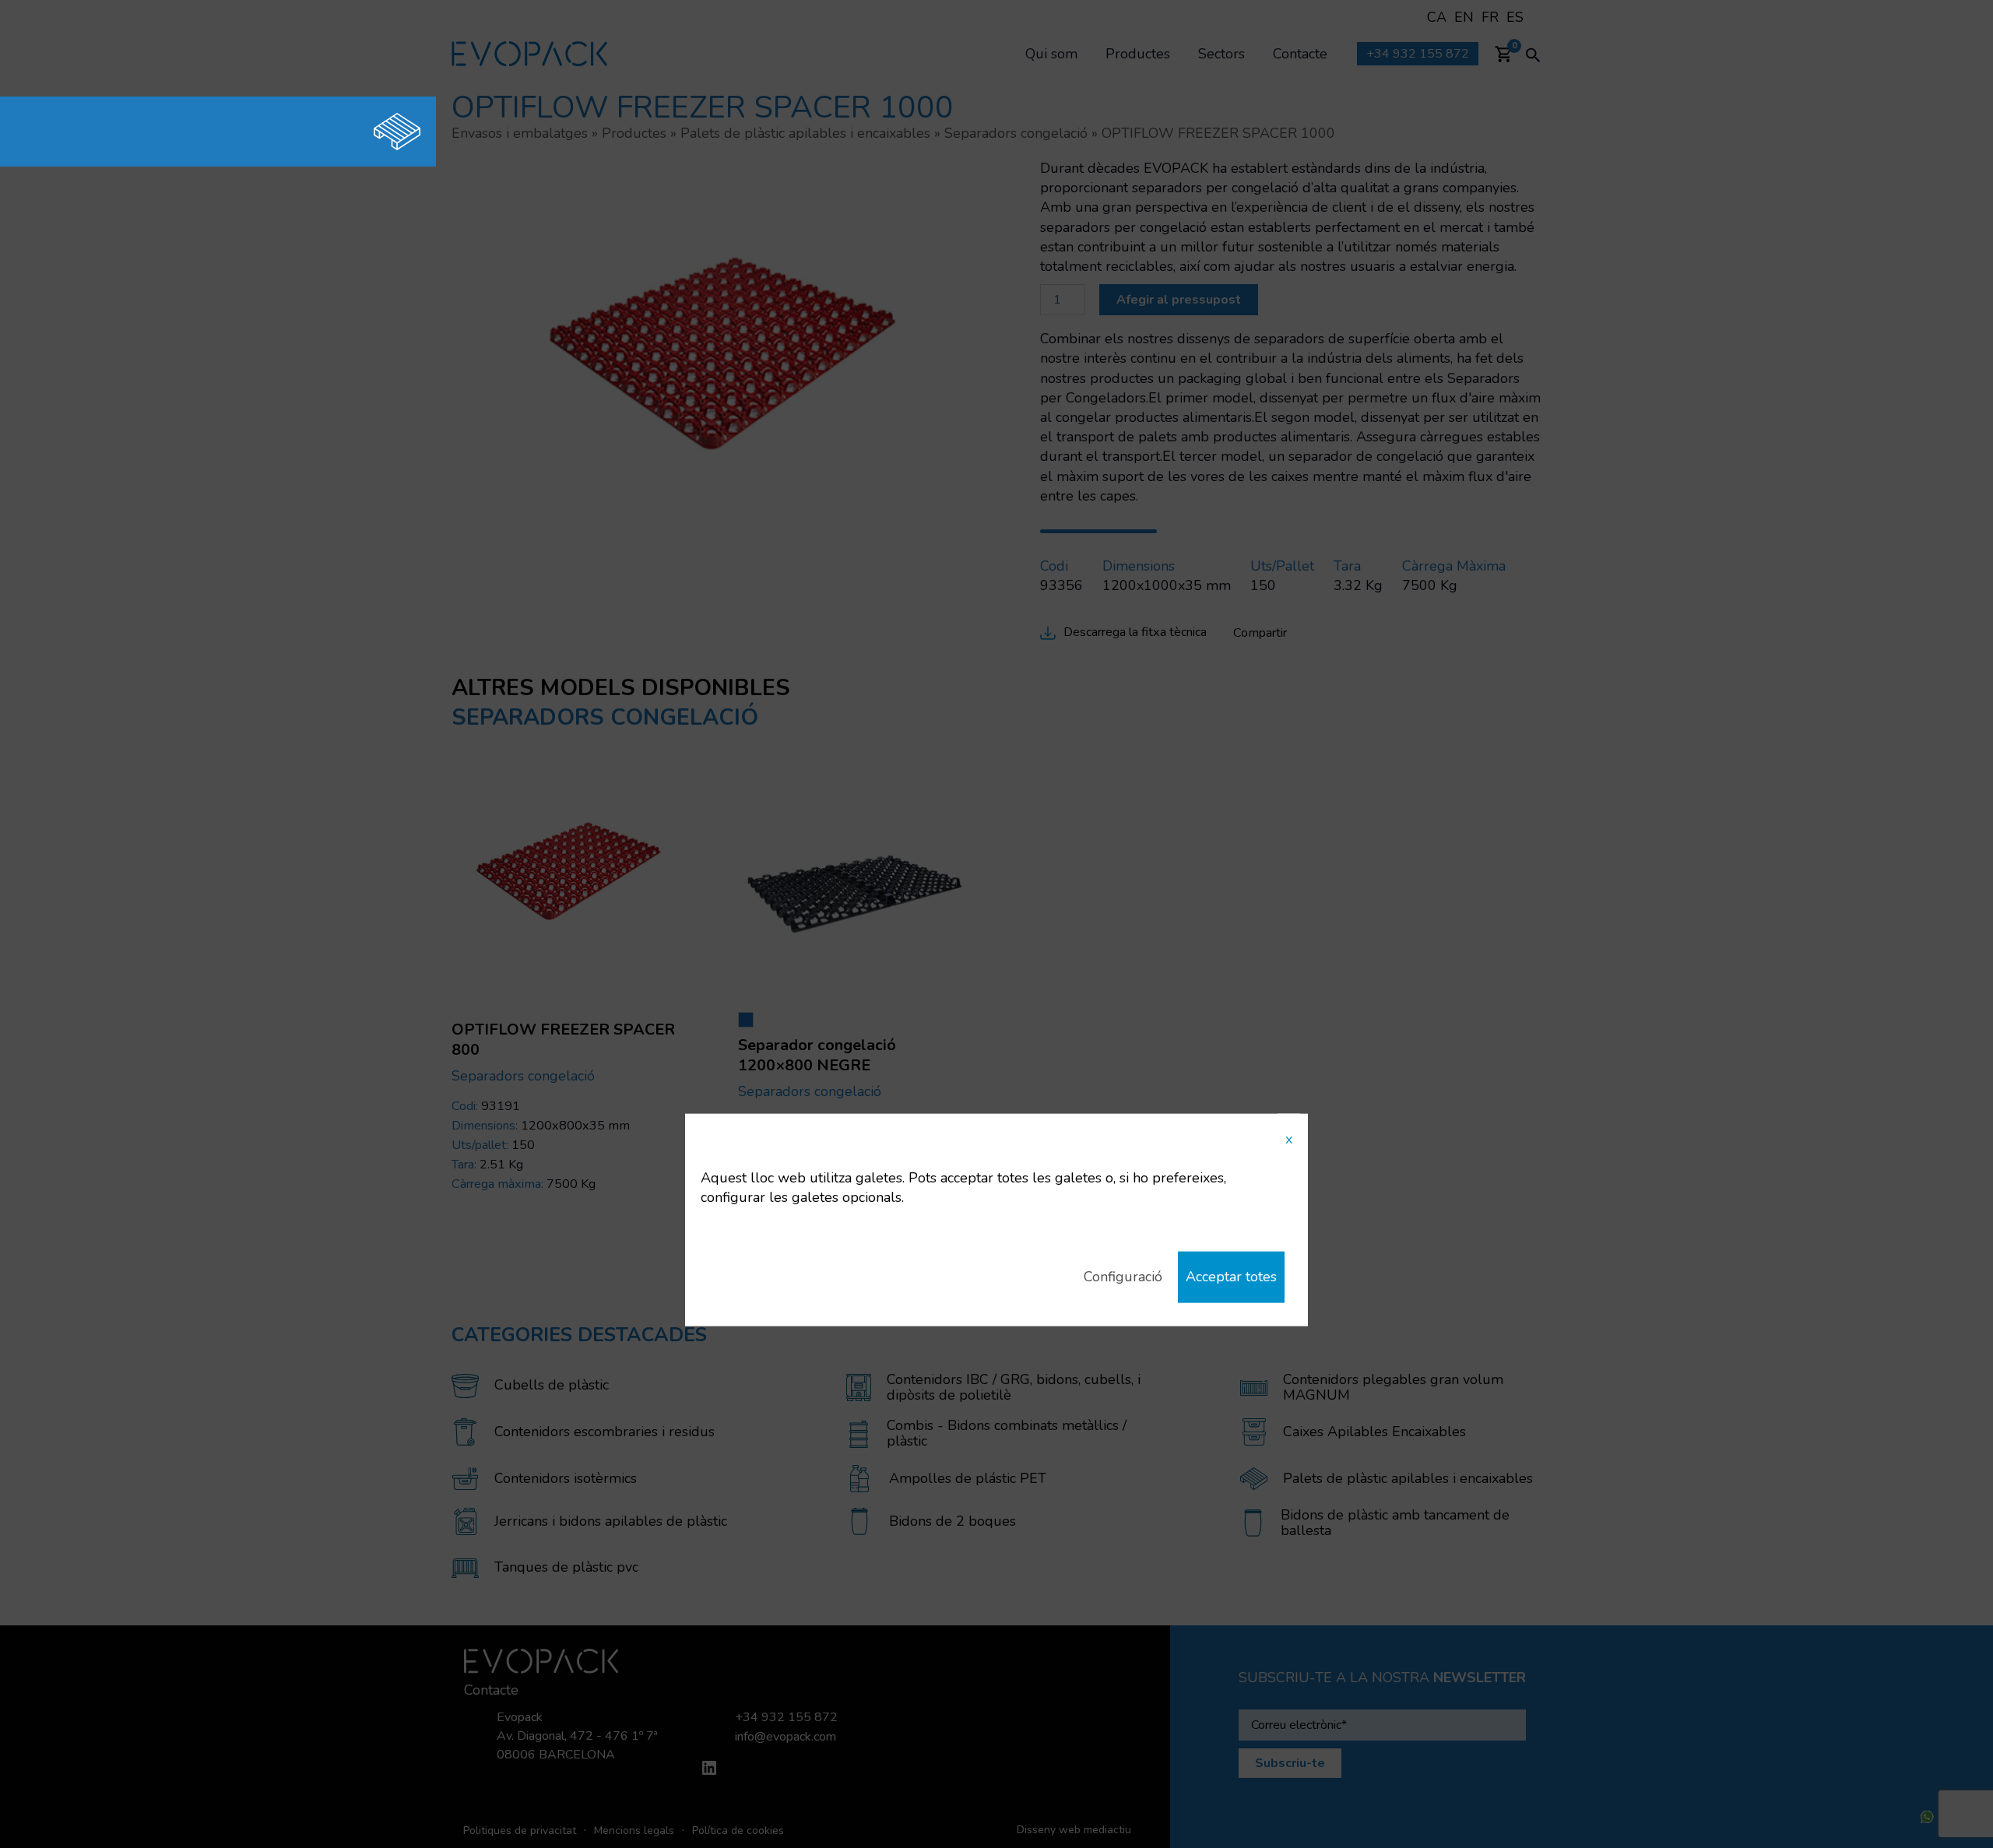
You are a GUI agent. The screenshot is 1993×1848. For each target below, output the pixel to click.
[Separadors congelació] (339, 132)
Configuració (1123, 1277)
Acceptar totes (1231, 1277)
